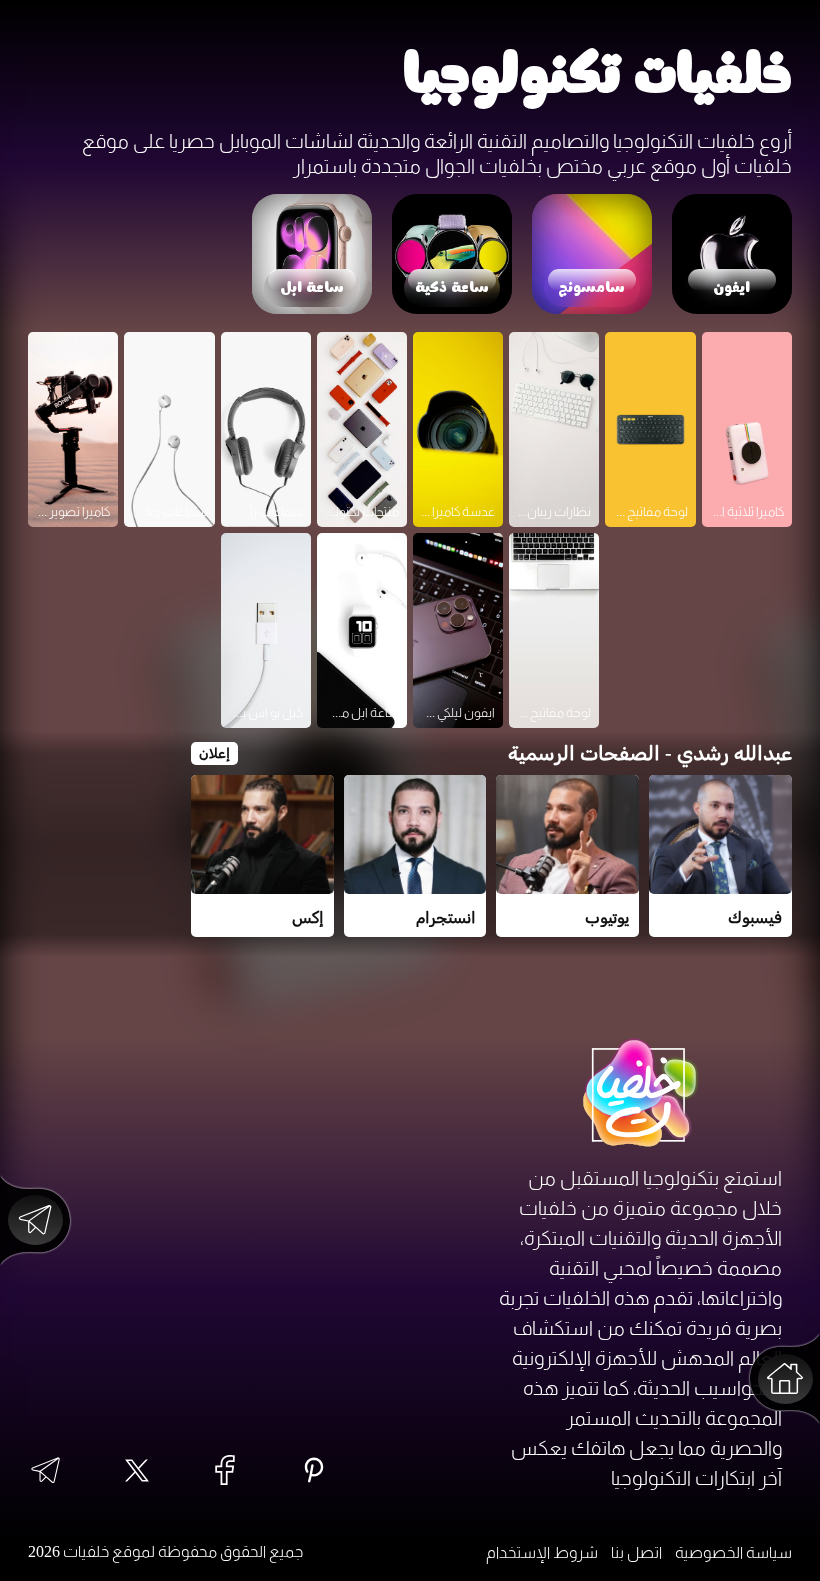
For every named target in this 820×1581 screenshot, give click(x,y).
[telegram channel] (45, 1472)
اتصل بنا (636, 1552)
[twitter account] (137, 1472)
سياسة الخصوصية (733, 1552)
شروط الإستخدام (542, 1552)
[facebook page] (225, 1471)
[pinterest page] (314, 1471)
